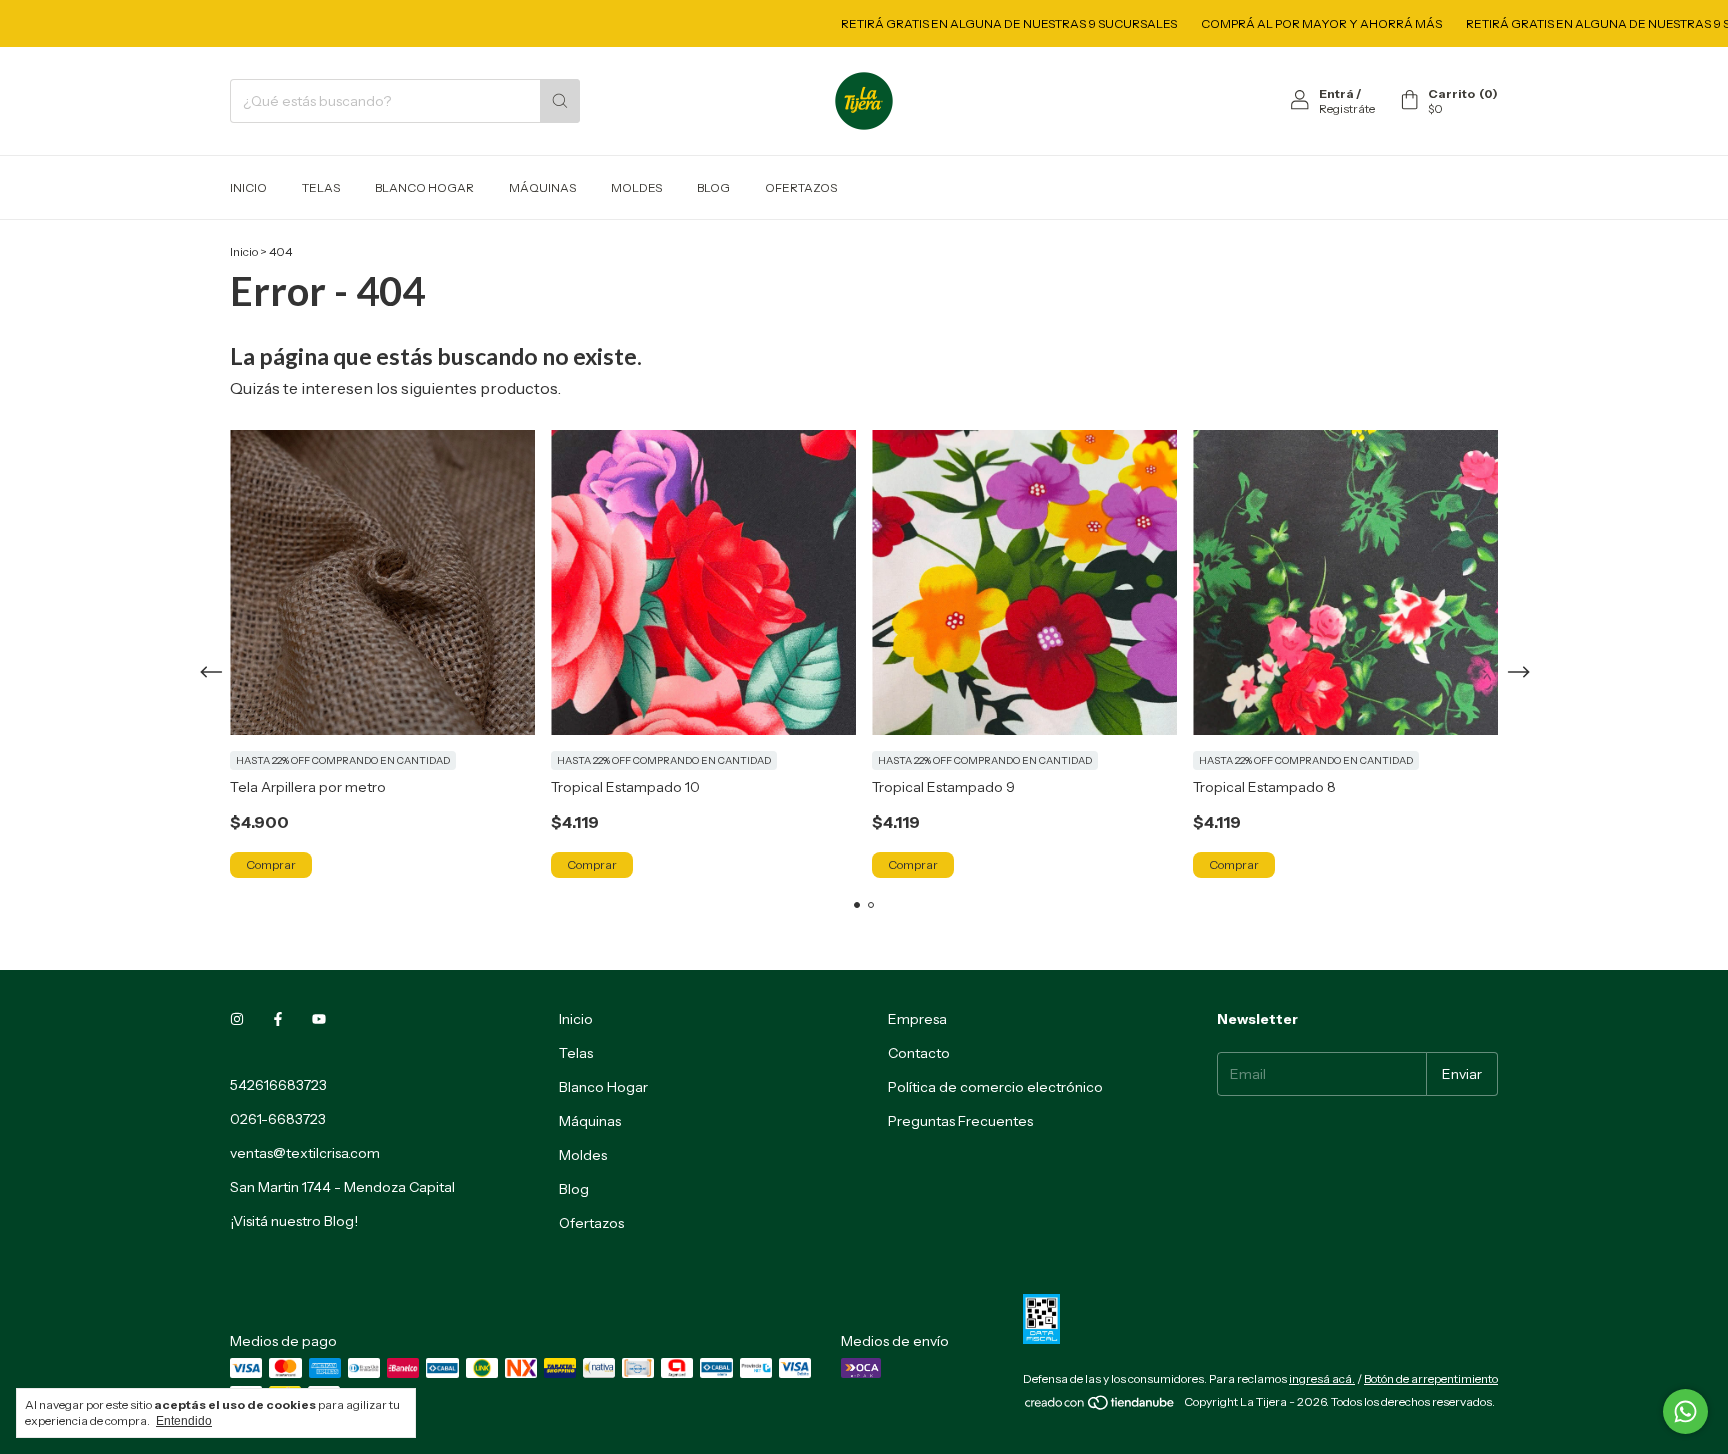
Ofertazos (801, 187)
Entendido (184, 1421)
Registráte (1347, 108)
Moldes (636, 187)
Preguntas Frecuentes (960, 1121)
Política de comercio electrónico (995, 1087)
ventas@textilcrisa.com (305, 1153)
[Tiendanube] (1100, 1406)
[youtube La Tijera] (319, 1019)
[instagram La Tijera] (237, 1019)
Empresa (917, 1019)
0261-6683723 (278, 1119)
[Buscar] (560, 101)
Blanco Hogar (424, 187)
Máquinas (542, 187)
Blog (713, 187)
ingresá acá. (1322, 1378)
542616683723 (278, 1085)
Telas (321, 187)
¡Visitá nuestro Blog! (294, 1221)
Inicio (248, 187)
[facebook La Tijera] (278, 1019)
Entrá (1336, 93)
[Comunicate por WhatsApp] (1685, 1411)
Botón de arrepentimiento (1431, 1378)
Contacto (919, 1053)
